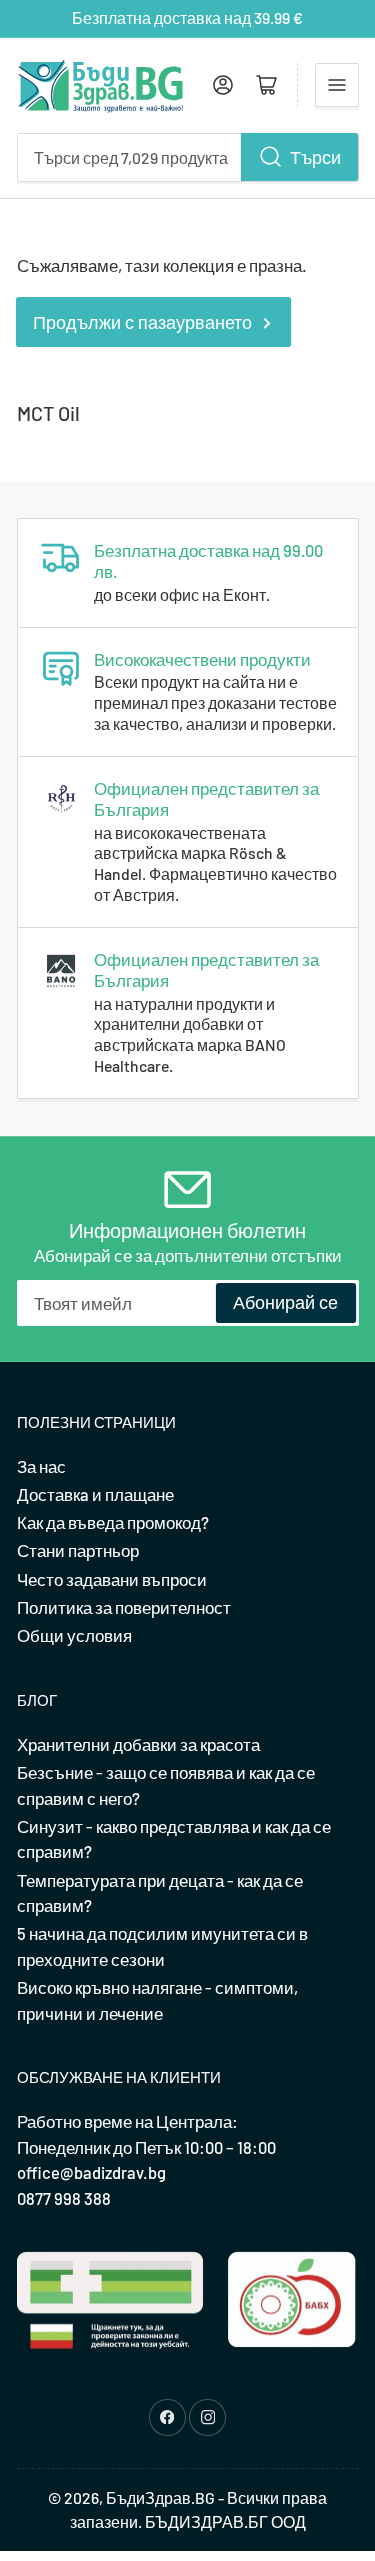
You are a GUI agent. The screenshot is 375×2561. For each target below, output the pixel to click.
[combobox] (188, 157)
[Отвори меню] (337, 85)
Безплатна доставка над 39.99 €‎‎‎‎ (187, 17)
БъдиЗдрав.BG (160, 2497)
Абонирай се (285, 1302)
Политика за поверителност (124, 1607)
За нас (41, 1466)
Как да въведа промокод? (113, 1522)
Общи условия (74, 1635)
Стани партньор (78, 1550)
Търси (315, 157)
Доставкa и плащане (95, 1494)
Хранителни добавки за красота (138, 1744)
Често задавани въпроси (112, 1579)
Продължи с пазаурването (142, 322)
